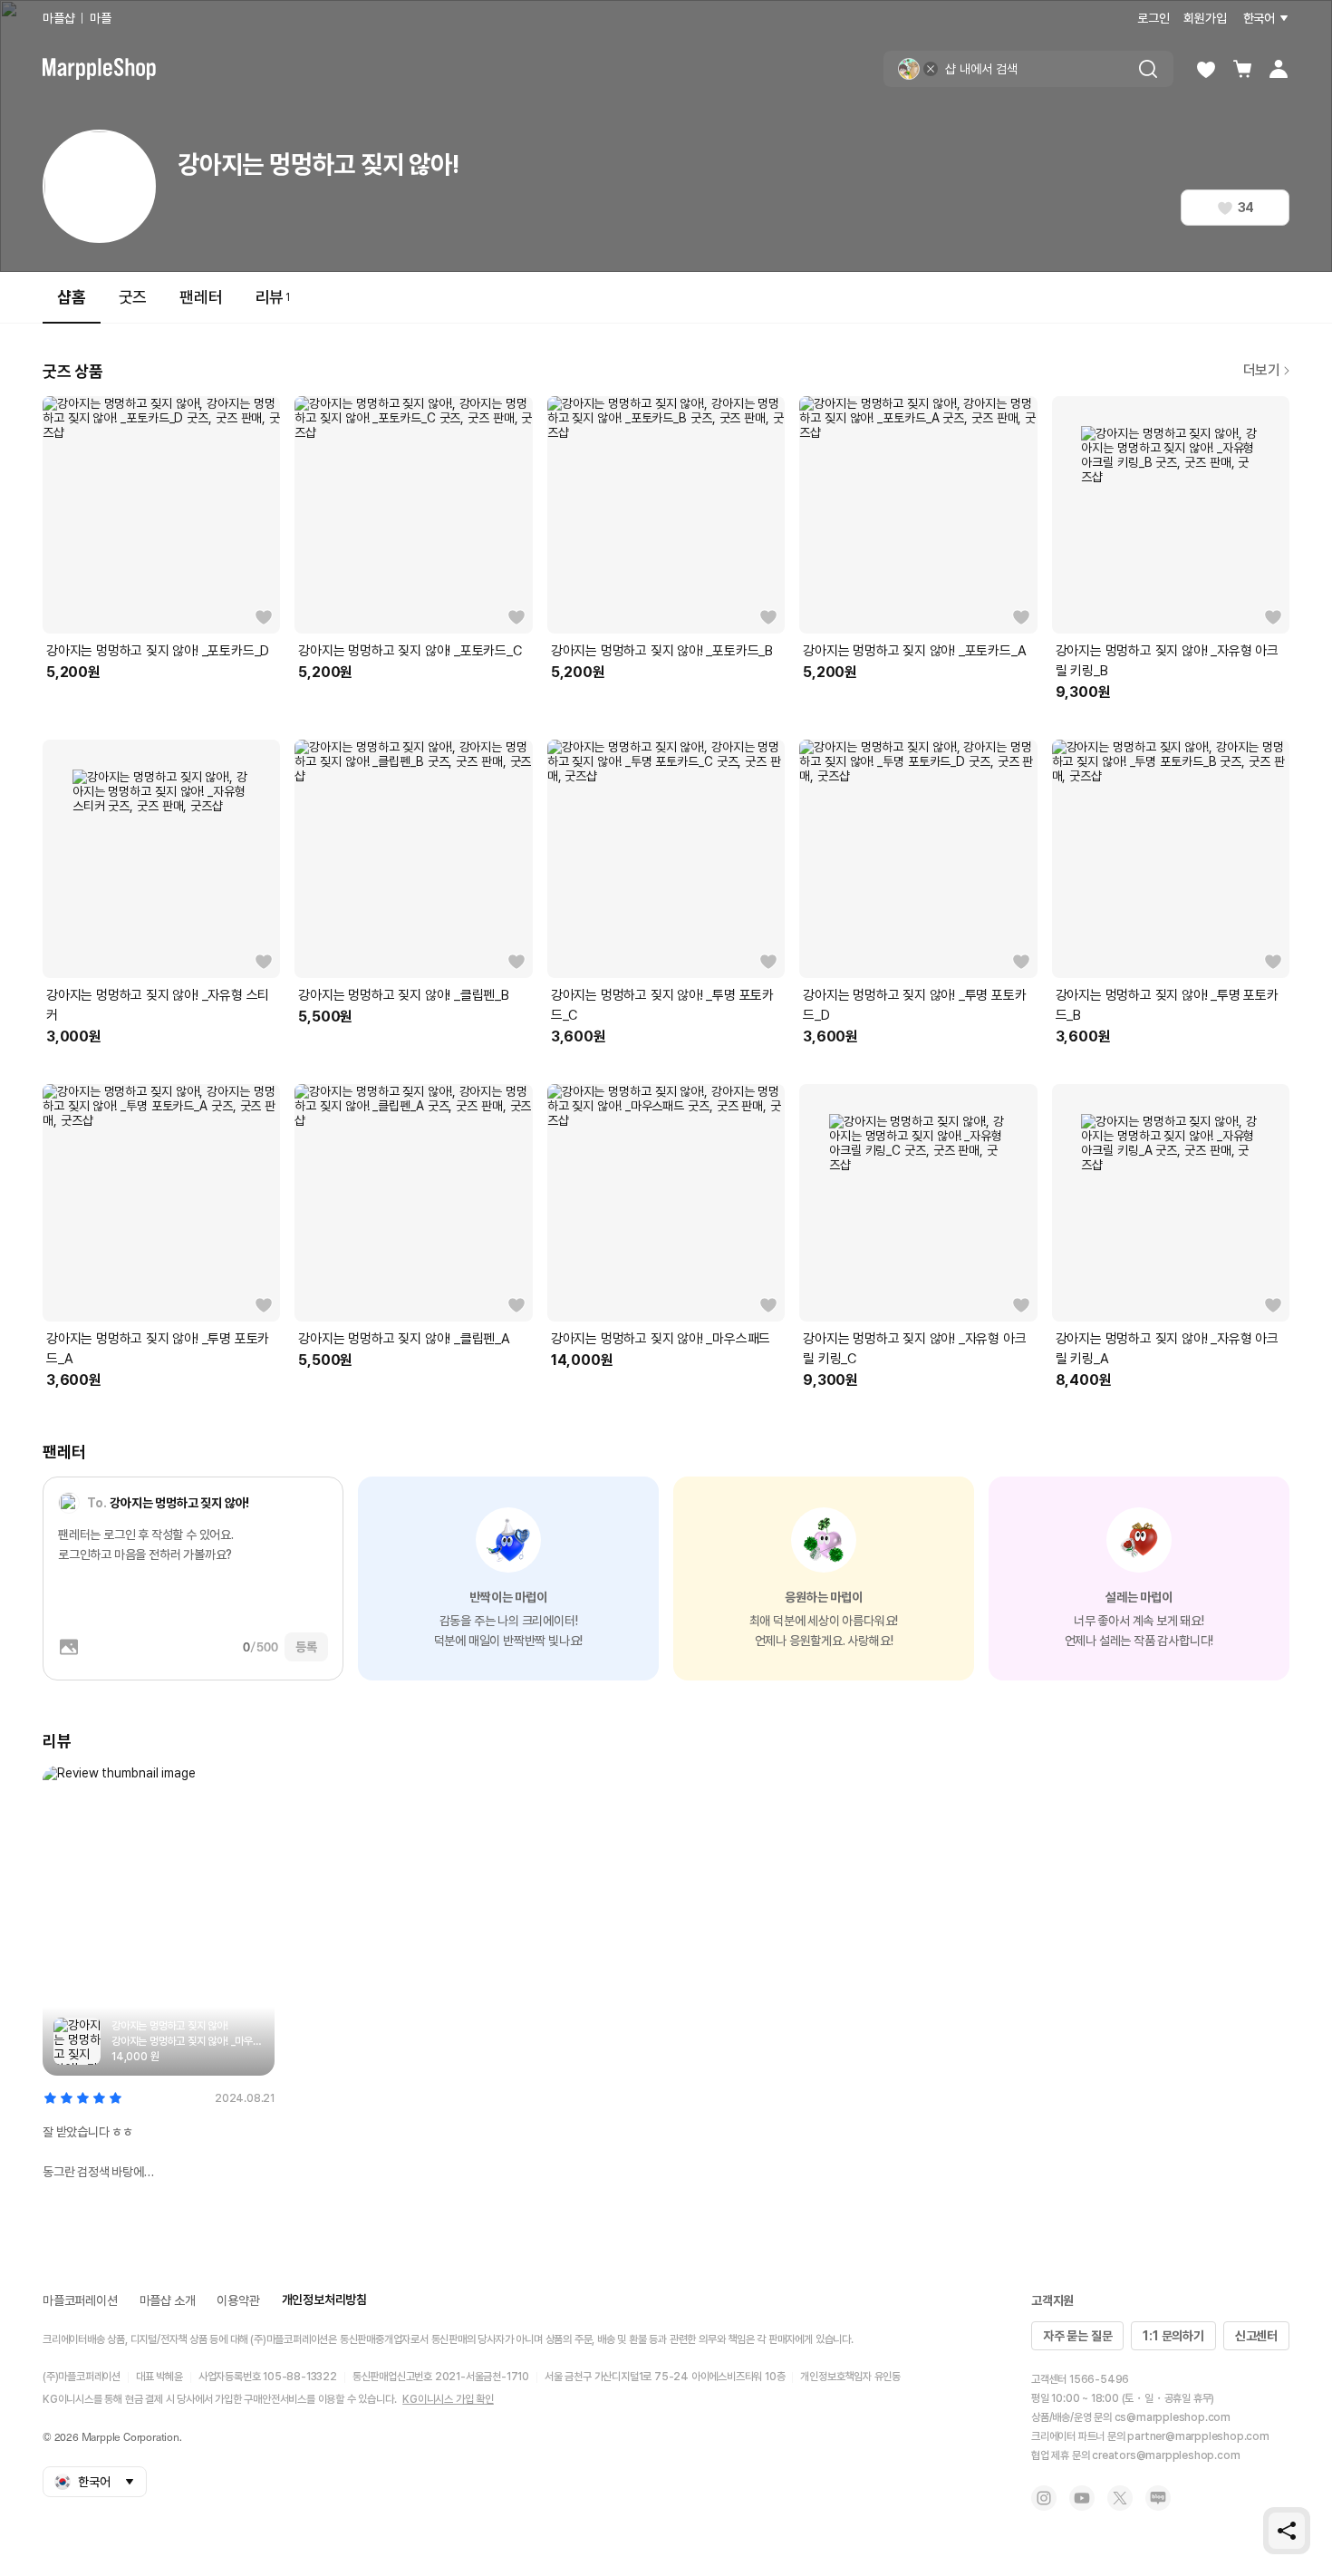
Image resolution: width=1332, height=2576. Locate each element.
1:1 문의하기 (1173, 2336)
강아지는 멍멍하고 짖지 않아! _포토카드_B (662, 651)
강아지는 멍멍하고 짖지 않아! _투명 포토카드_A (158, 1349)
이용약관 (238, 2300)
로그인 (1153, 18)
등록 (306, 1647)
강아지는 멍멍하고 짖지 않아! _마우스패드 (661, 1339)
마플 (101, 18)
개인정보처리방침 (324, 2300)
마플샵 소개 (168, 2300)
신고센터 (1256, 2336)
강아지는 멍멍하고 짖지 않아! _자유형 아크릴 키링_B (1167, 661)
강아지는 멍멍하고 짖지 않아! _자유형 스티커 (158, 1005)
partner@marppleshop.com (1198, 2436)
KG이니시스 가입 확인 (448, 2399)
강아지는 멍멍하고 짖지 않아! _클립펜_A (404, 1339)
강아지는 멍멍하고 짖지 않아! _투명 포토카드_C (662, 1005)
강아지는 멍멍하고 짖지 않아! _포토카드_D (158, 651)
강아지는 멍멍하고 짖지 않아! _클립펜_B (403, 995)
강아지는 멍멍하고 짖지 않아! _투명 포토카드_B (1167, 1005)
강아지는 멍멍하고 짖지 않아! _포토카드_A (914, 651)
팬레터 (201, 297)
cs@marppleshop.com (1173, 2417)
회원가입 (1205, 18)
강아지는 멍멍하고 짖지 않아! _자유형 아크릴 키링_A (1167, 1349)
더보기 (1262, 370)
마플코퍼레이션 (80, 2300)
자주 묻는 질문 (1077, 2336)
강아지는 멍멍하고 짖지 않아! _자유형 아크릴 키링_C (914, 1349)
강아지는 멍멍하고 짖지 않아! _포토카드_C (410, 651)
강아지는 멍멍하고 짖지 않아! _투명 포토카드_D (914, 1005)
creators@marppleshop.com (1166, 2455)
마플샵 (58, 18)
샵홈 (72, 297)
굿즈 (133, 297)
